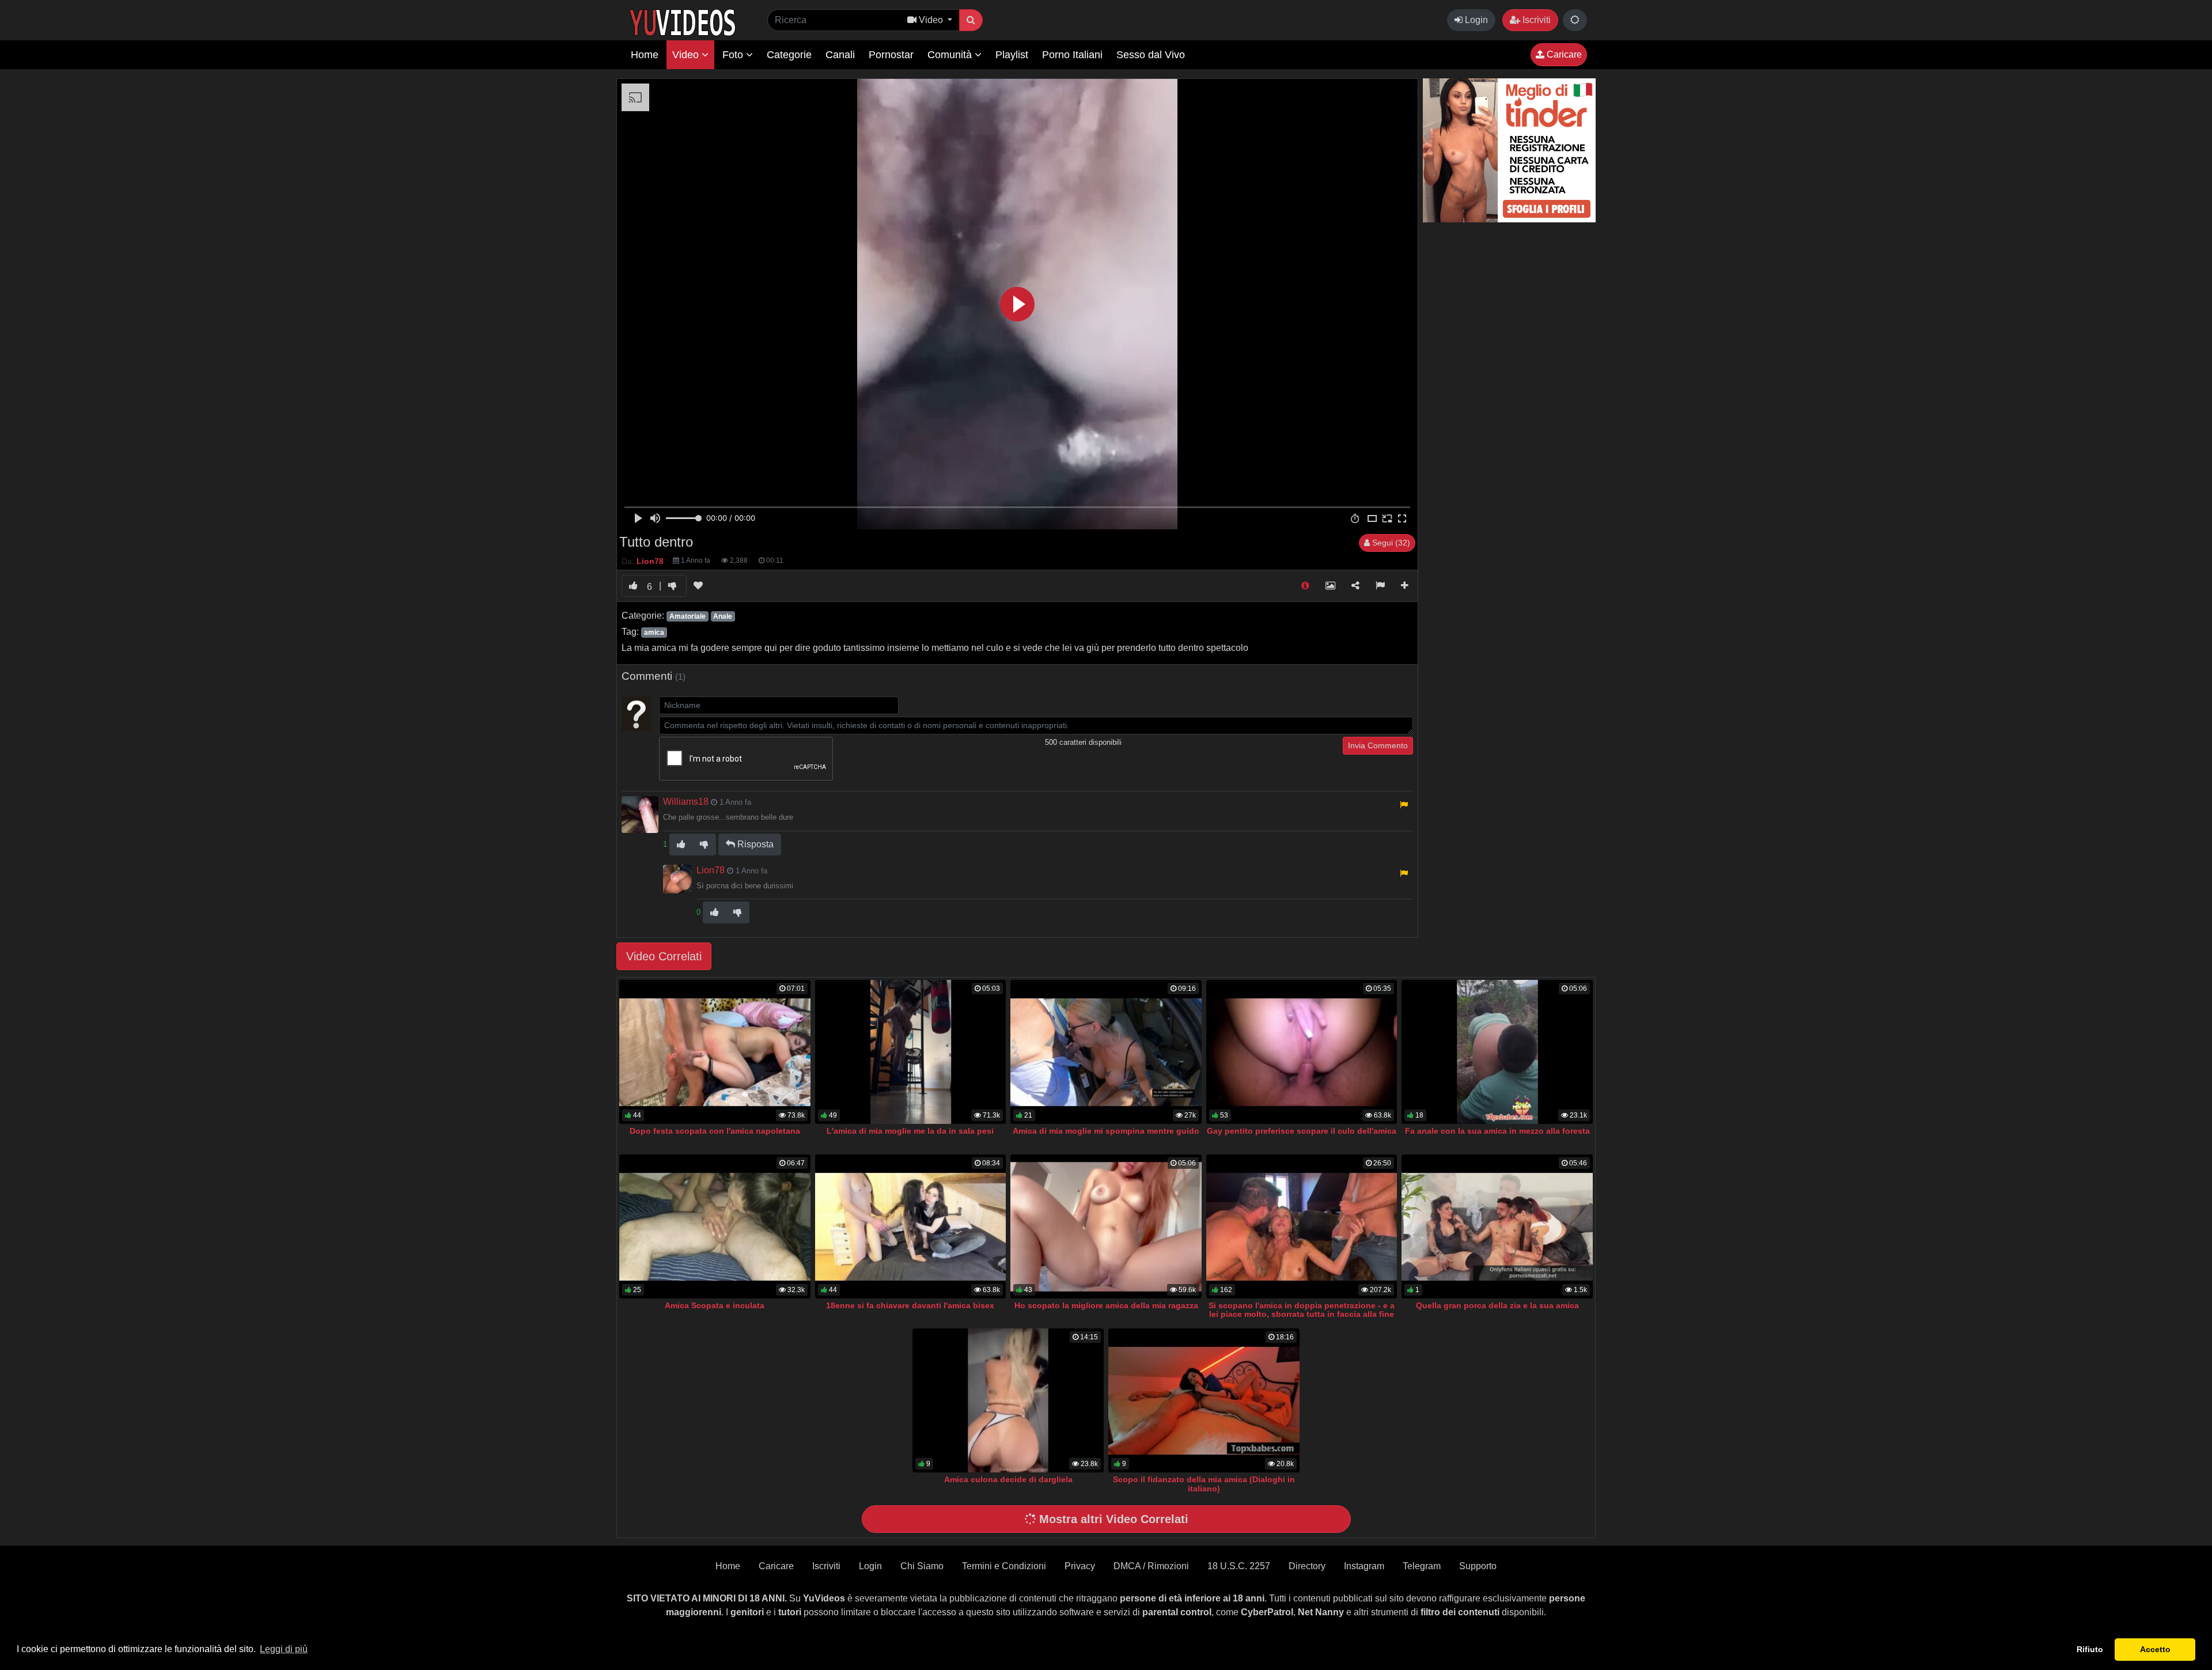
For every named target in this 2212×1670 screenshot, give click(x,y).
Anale (723, 616)
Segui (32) (1390, 543)
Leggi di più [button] (284, 1649)
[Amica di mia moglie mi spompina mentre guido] (1106, 1052)
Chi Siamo (922, 1566)
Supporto (1478, 1566)
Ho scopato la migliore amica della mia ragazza (1106, 1305)
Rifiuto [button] (2090, 1649)
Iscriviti (1535, 20)
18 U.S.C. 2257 (1239, 1566)
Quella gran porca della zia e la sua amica (1497, 1305)
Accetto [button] (2155, 1649)
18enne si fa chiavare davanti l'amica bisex (910, 1305)
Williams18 (686, 802)
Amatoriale (688, 616)
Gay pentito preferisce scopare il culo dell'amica (1302, 1131)
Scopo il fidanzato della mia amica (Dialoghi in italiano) (1204, 1484)
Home (645, 55)
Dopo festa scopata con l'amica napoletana (715, 1131)
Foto (734, 55)
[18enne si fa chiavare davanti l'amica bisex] (911, 1226)
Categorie (789, 55)
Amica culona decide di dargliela (1008, 1479)
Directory (1307, 1566)
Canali (840, 55)
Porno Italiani (1072, 55)
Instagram (1364, 1566)
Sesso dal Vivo (1151, 55)
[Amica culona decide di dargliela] (1008, 1400)
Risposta (754, 844)
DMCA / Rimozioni (1151, 1566)
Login (1475, 20)
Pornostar (891, 55)
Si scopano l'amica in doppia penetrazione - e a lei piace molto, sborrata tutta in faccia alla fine (1302, 1310)
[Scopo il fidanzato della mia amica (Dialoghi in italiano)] (1204, 1400)
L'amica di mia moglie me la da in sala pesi (910, 1131)
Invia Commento (1378, 745)
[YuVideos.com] (682, 22)
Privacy (1080, 1566)
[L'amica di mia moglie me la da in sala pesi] (911, 1052)
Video (687, 55)
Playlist (1012, 55)
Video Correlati (664, 956)
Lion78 (711, 870)
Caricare (1563, 54)
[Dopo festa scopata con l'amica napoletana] (715, 1052)
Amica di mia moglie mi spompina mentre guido (1106, 1131)
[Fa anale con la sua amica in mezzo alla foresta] (1497, 1052)
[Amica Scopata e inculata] (715, 1226)
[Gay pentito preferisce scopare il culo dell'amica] (1302, 1052)
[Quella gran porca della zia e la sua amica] (1497, 1226)
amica (654, 633)
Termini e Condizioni (1004, 1566)
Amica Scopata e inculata (715, 1305)
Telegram (1422, 1566)
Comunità (951, 55)
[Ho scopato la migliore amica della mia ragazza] (1106, 1226)
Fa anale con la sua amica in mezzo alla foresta (1497, 1131)
